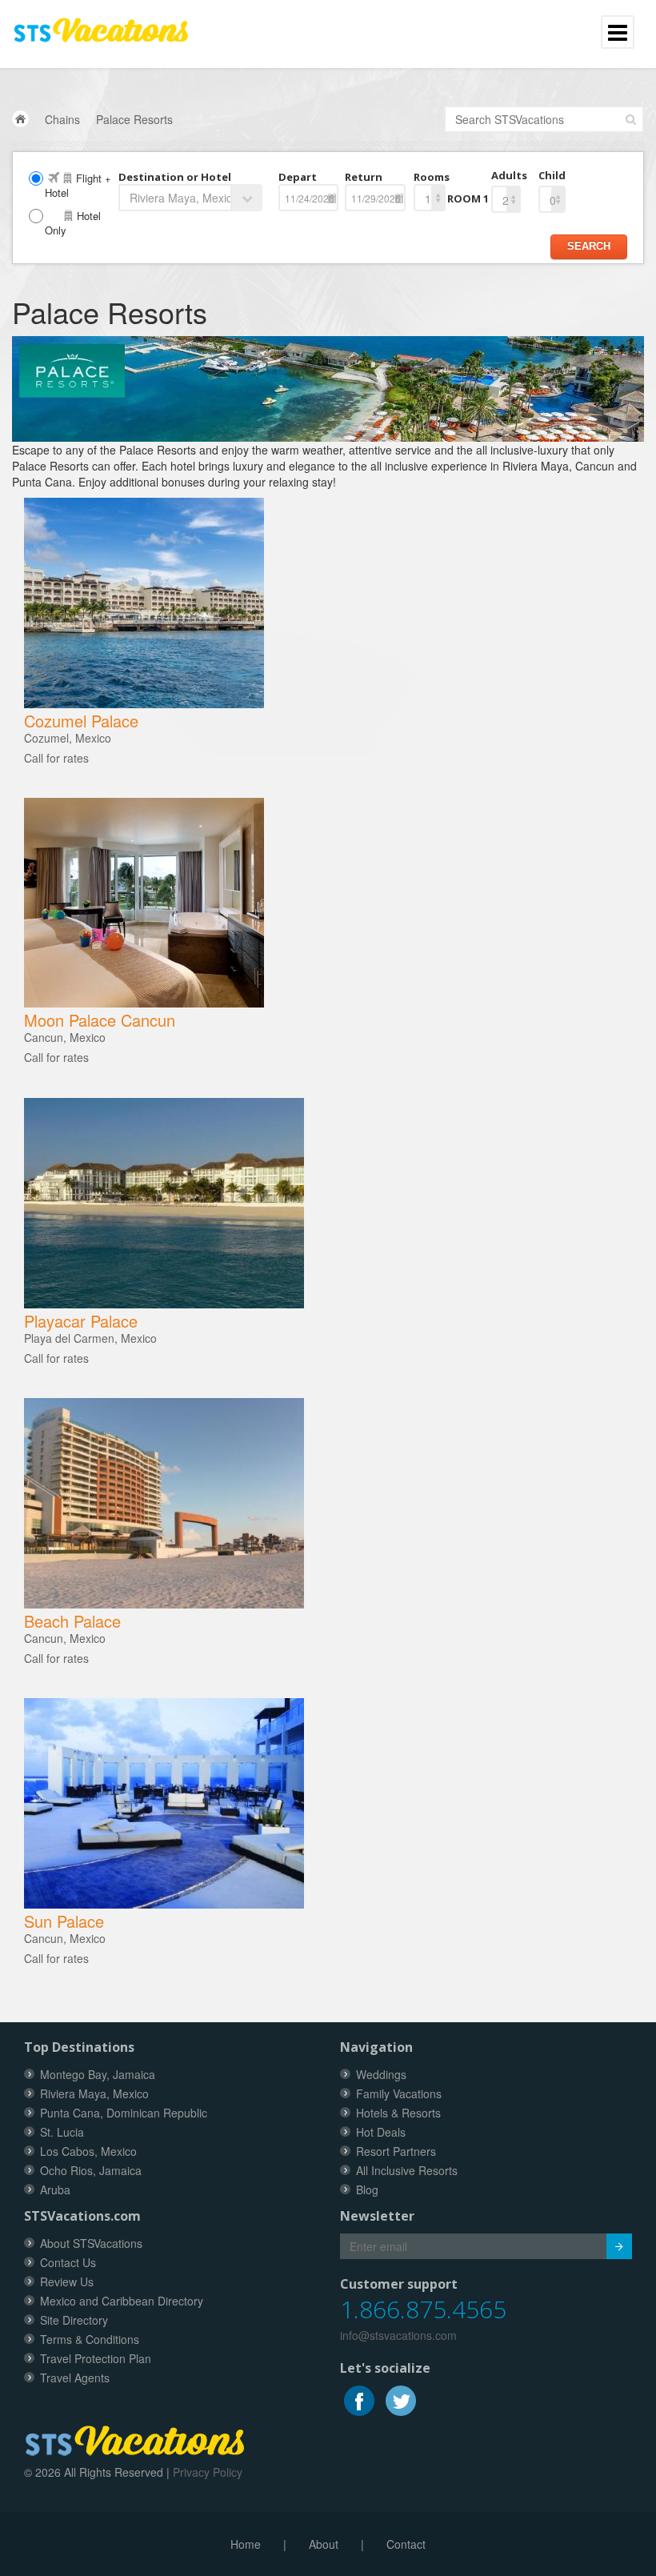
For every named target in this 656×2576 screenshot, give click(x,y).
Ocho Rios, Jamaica (91, 2170)
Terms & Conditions (90, 2339)
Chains (62, 119)
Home (246, 2544)
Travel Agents (75, 2378)
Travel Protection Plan (96, 2358)
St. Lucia (62, 2132)
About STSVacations (91, 2243)
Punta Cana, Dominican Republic (124, 2113)
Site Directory (74, 2320)
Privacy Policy (208, 2472)
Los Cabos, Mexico (88, 2151)
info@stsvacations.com (398, 2335)
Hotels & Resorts (398, 2113)
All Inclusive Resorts (407, 2170)
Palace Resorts (134, 119)
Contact (406, 2544)
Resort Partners (396, 2151)
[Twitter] (401, 2399)
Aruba (55, 2189)
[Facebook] (361, 2399)
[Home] (20, 119)
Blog (367, 2189)
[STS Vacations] (135, 2438)
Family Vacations (399, 2093)
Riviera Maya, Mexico (94, 2093)
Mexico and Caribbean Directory (122, 2301)
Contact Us (68, 2262)
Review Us (67, 2282)
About (324, 2544)
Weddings (381, 2074)
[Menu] (101, 23)
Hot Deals (381, 2132)
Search (589, 246)
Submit (619, 2246)
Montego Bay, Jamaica (98, 2074)
